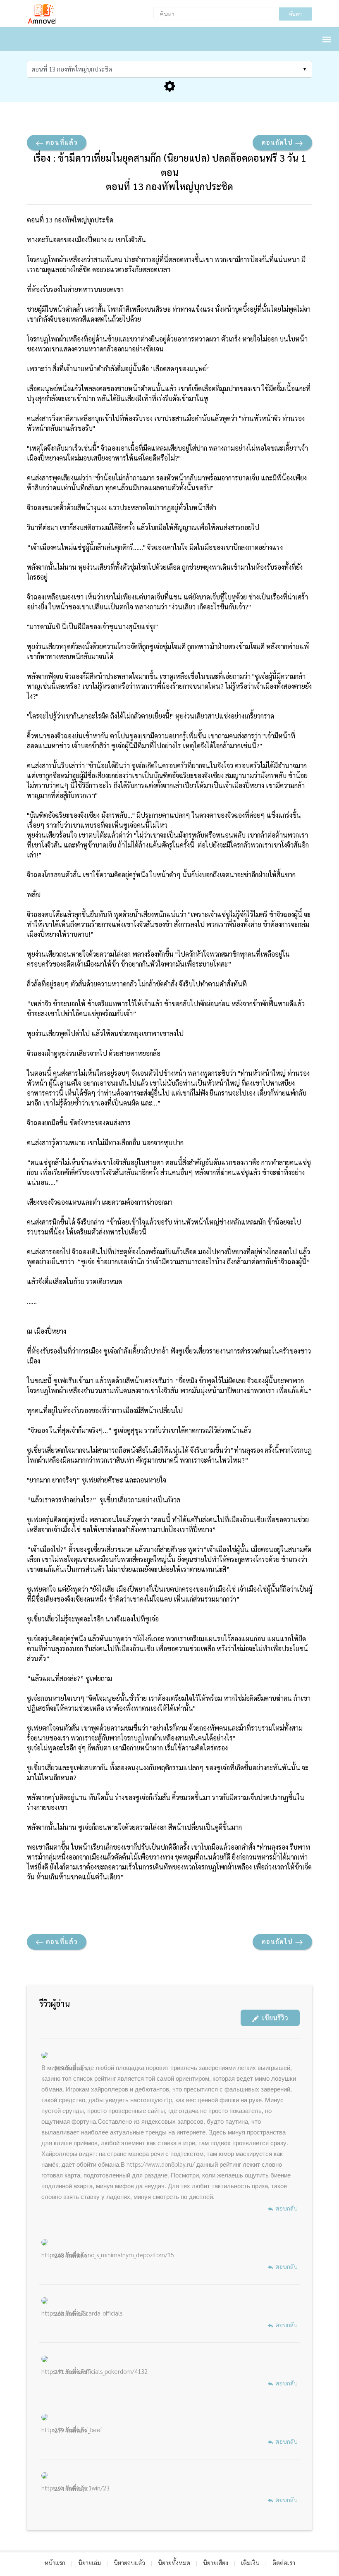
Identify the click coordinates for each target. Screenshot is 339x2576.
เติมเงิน (250, 2563)
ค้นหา (295, 14)
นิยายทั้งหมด (174, 2563)
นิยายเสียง (216, 2563)
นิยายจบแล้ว (129, 2563)
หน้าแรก (55, 2563)
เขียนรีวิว (273, 2018)
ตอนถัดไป (278, 142)
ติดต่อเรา (284, 2563)
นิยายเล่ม (90, 2563)
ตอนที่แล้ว (61, 142)
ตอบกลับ (286, 2208)
